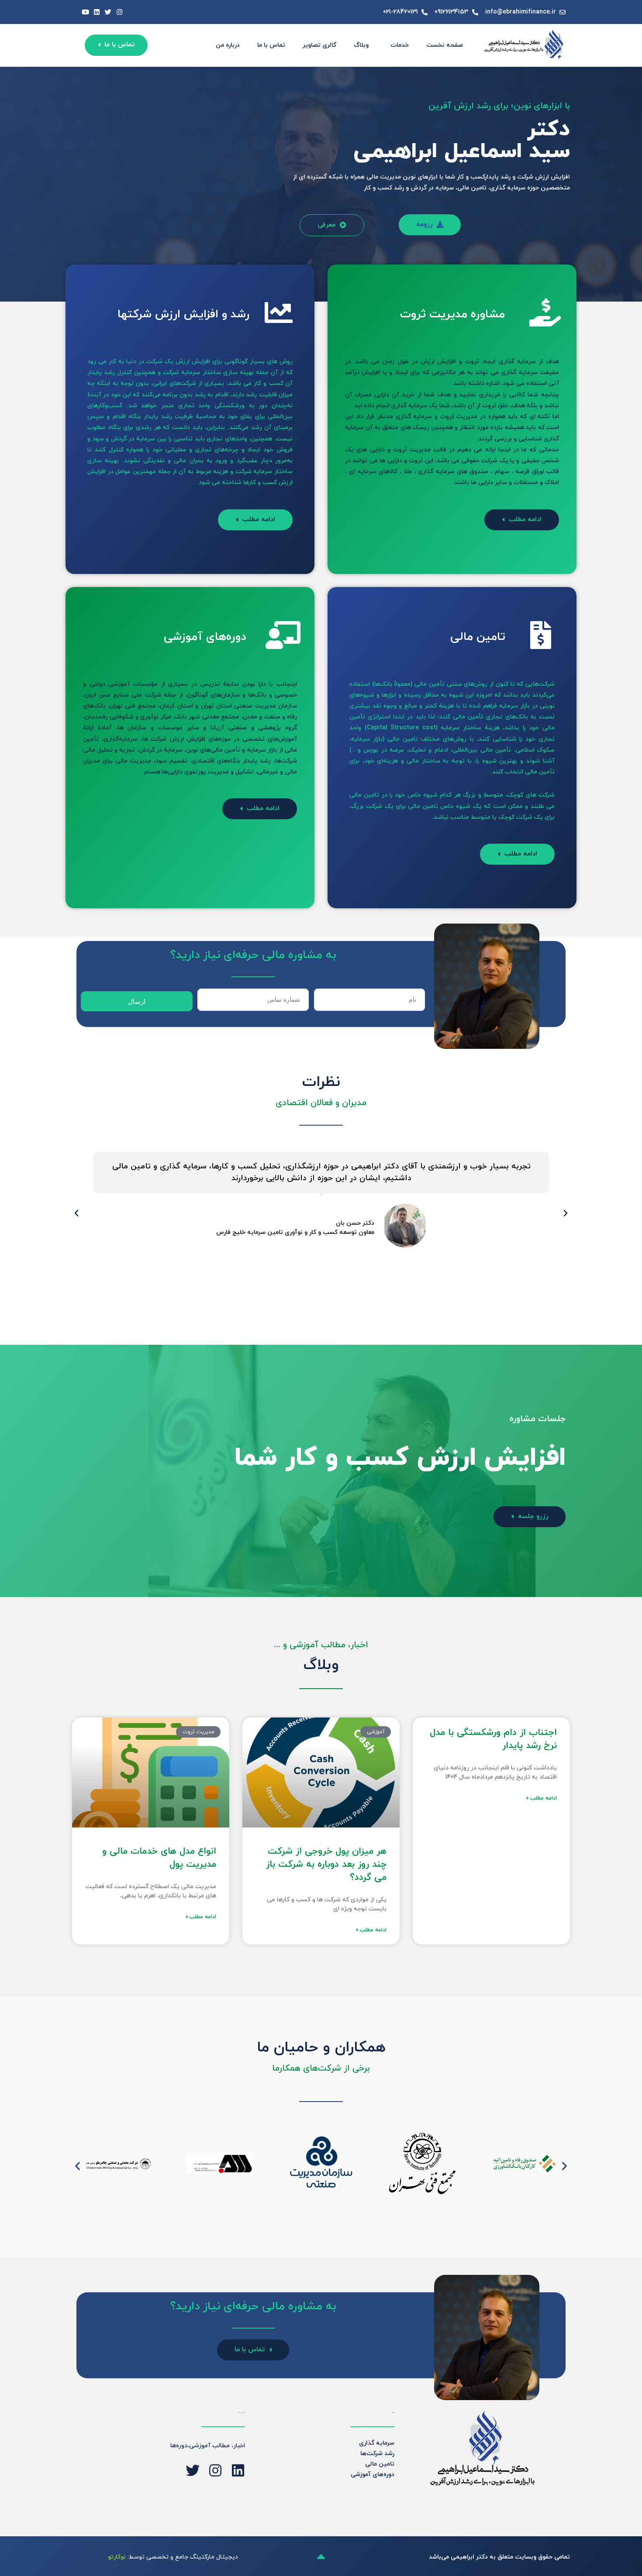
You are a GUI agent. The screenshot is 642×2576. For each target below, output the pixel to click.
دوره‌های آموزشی (373, 2475)
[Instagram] (119, 12)
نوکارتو (117, 2557)
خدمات (400, 45)
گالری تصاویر (319, 45)
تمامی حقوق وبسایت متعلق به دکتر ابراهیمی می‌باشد (499, 2557)
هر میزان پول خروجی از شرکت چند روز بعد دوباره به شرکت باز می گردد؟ (326, 1865)
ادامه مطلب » (542, 1798)
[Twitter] (108, 12)
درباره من (228, 45)
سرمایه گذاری (377, 2443)
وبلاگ (361, 45)
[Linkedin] (97, 12)
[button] (255, 520)
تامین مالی (380, 2464)
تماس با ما (271, 45)
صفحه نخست (445, 45)
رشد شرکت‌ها (377, 2454)
